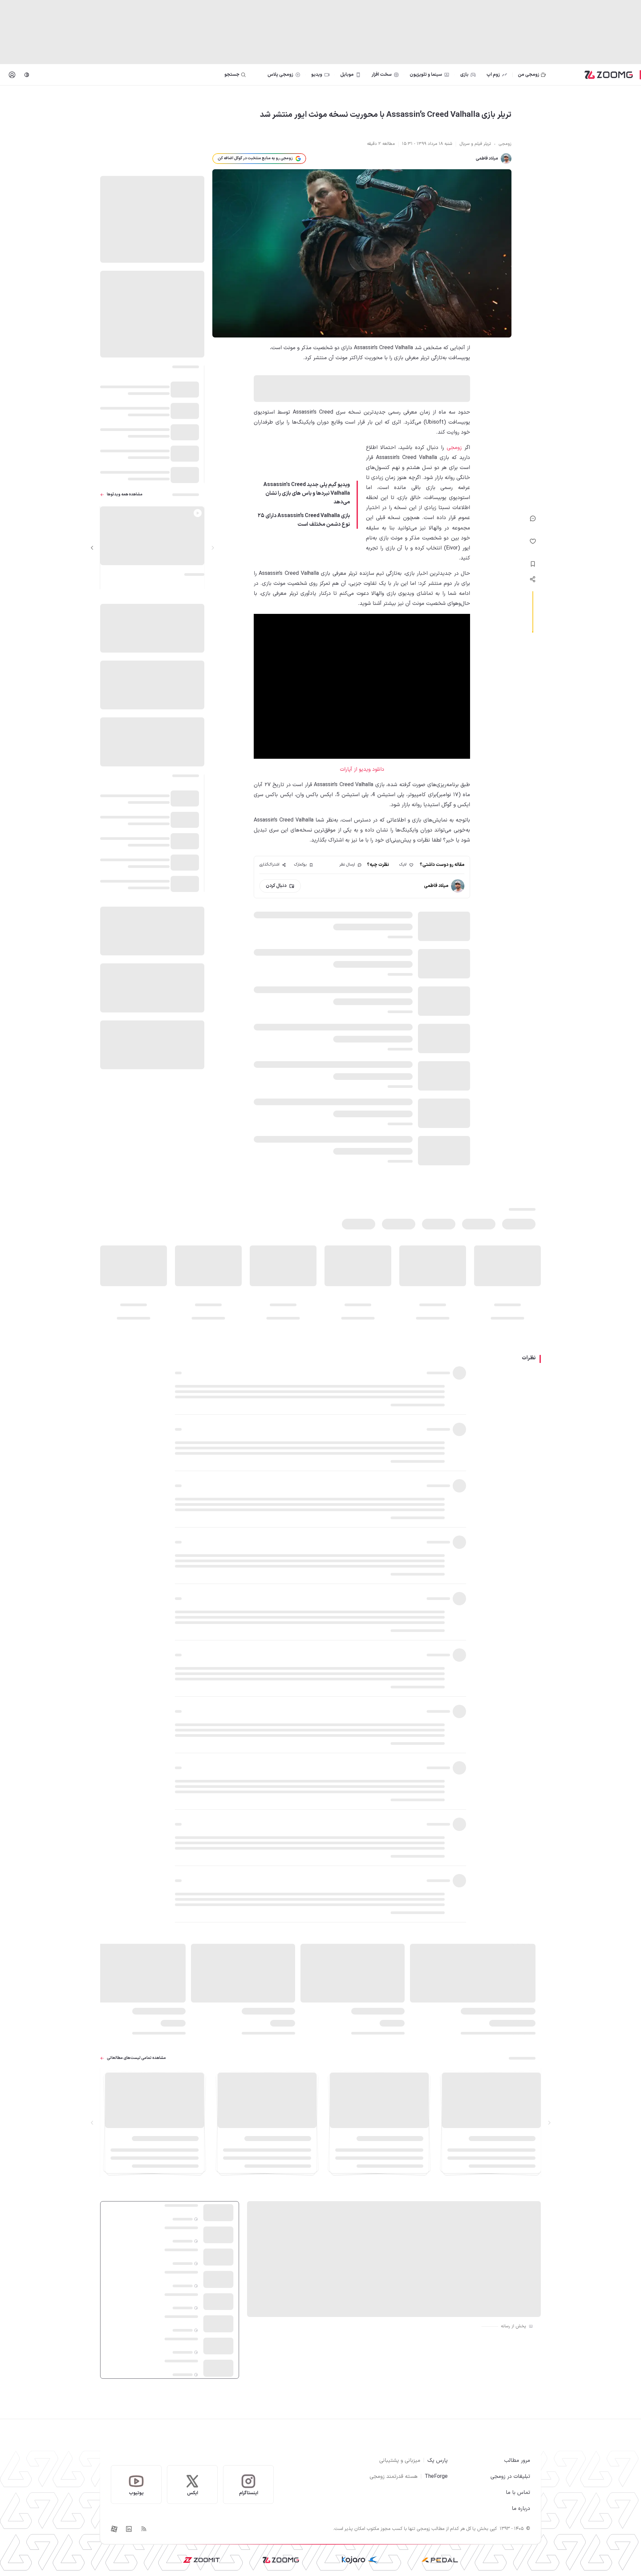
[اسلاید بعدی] (92, 548)
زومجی (454, 448)
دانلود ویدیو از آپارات (362, 769)
